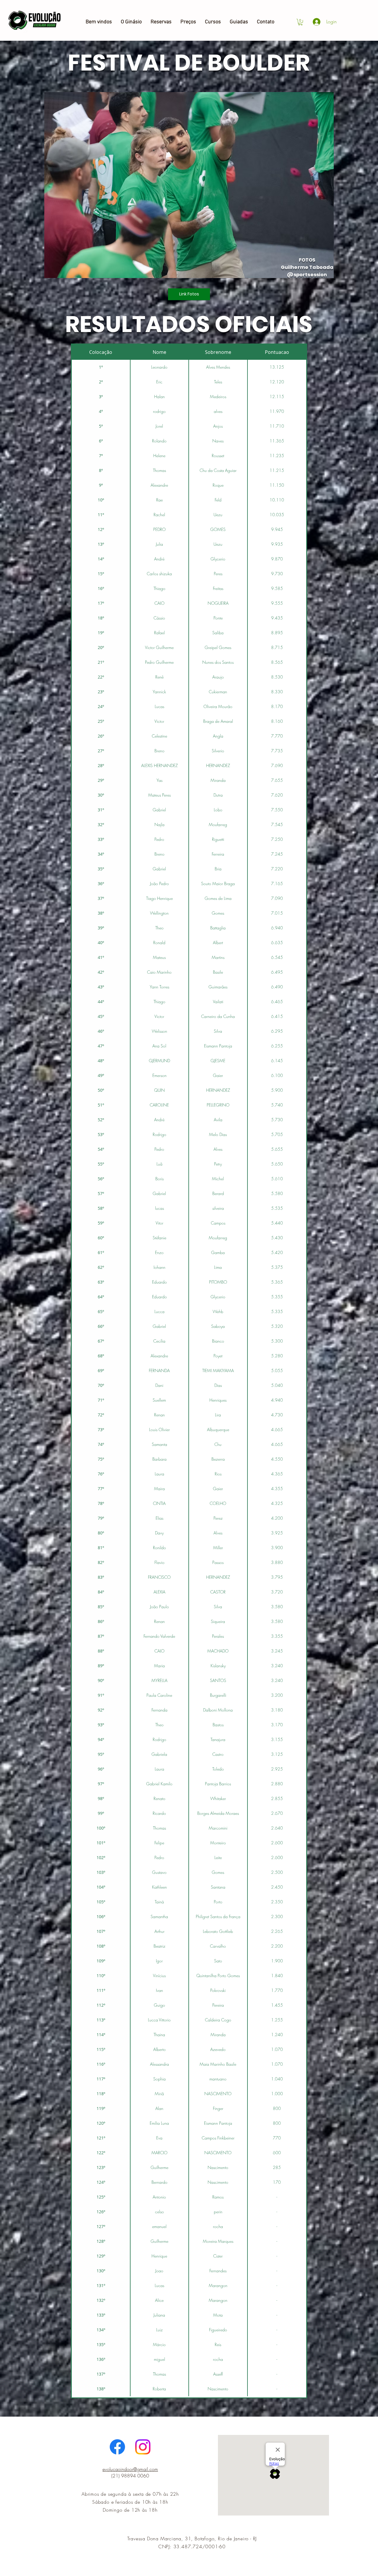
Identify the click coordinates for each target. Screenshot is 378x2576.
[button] (300, 22)
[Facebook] (117, 2447)
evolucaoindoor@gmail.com (130, 2469)
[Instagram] (143, 2447)
